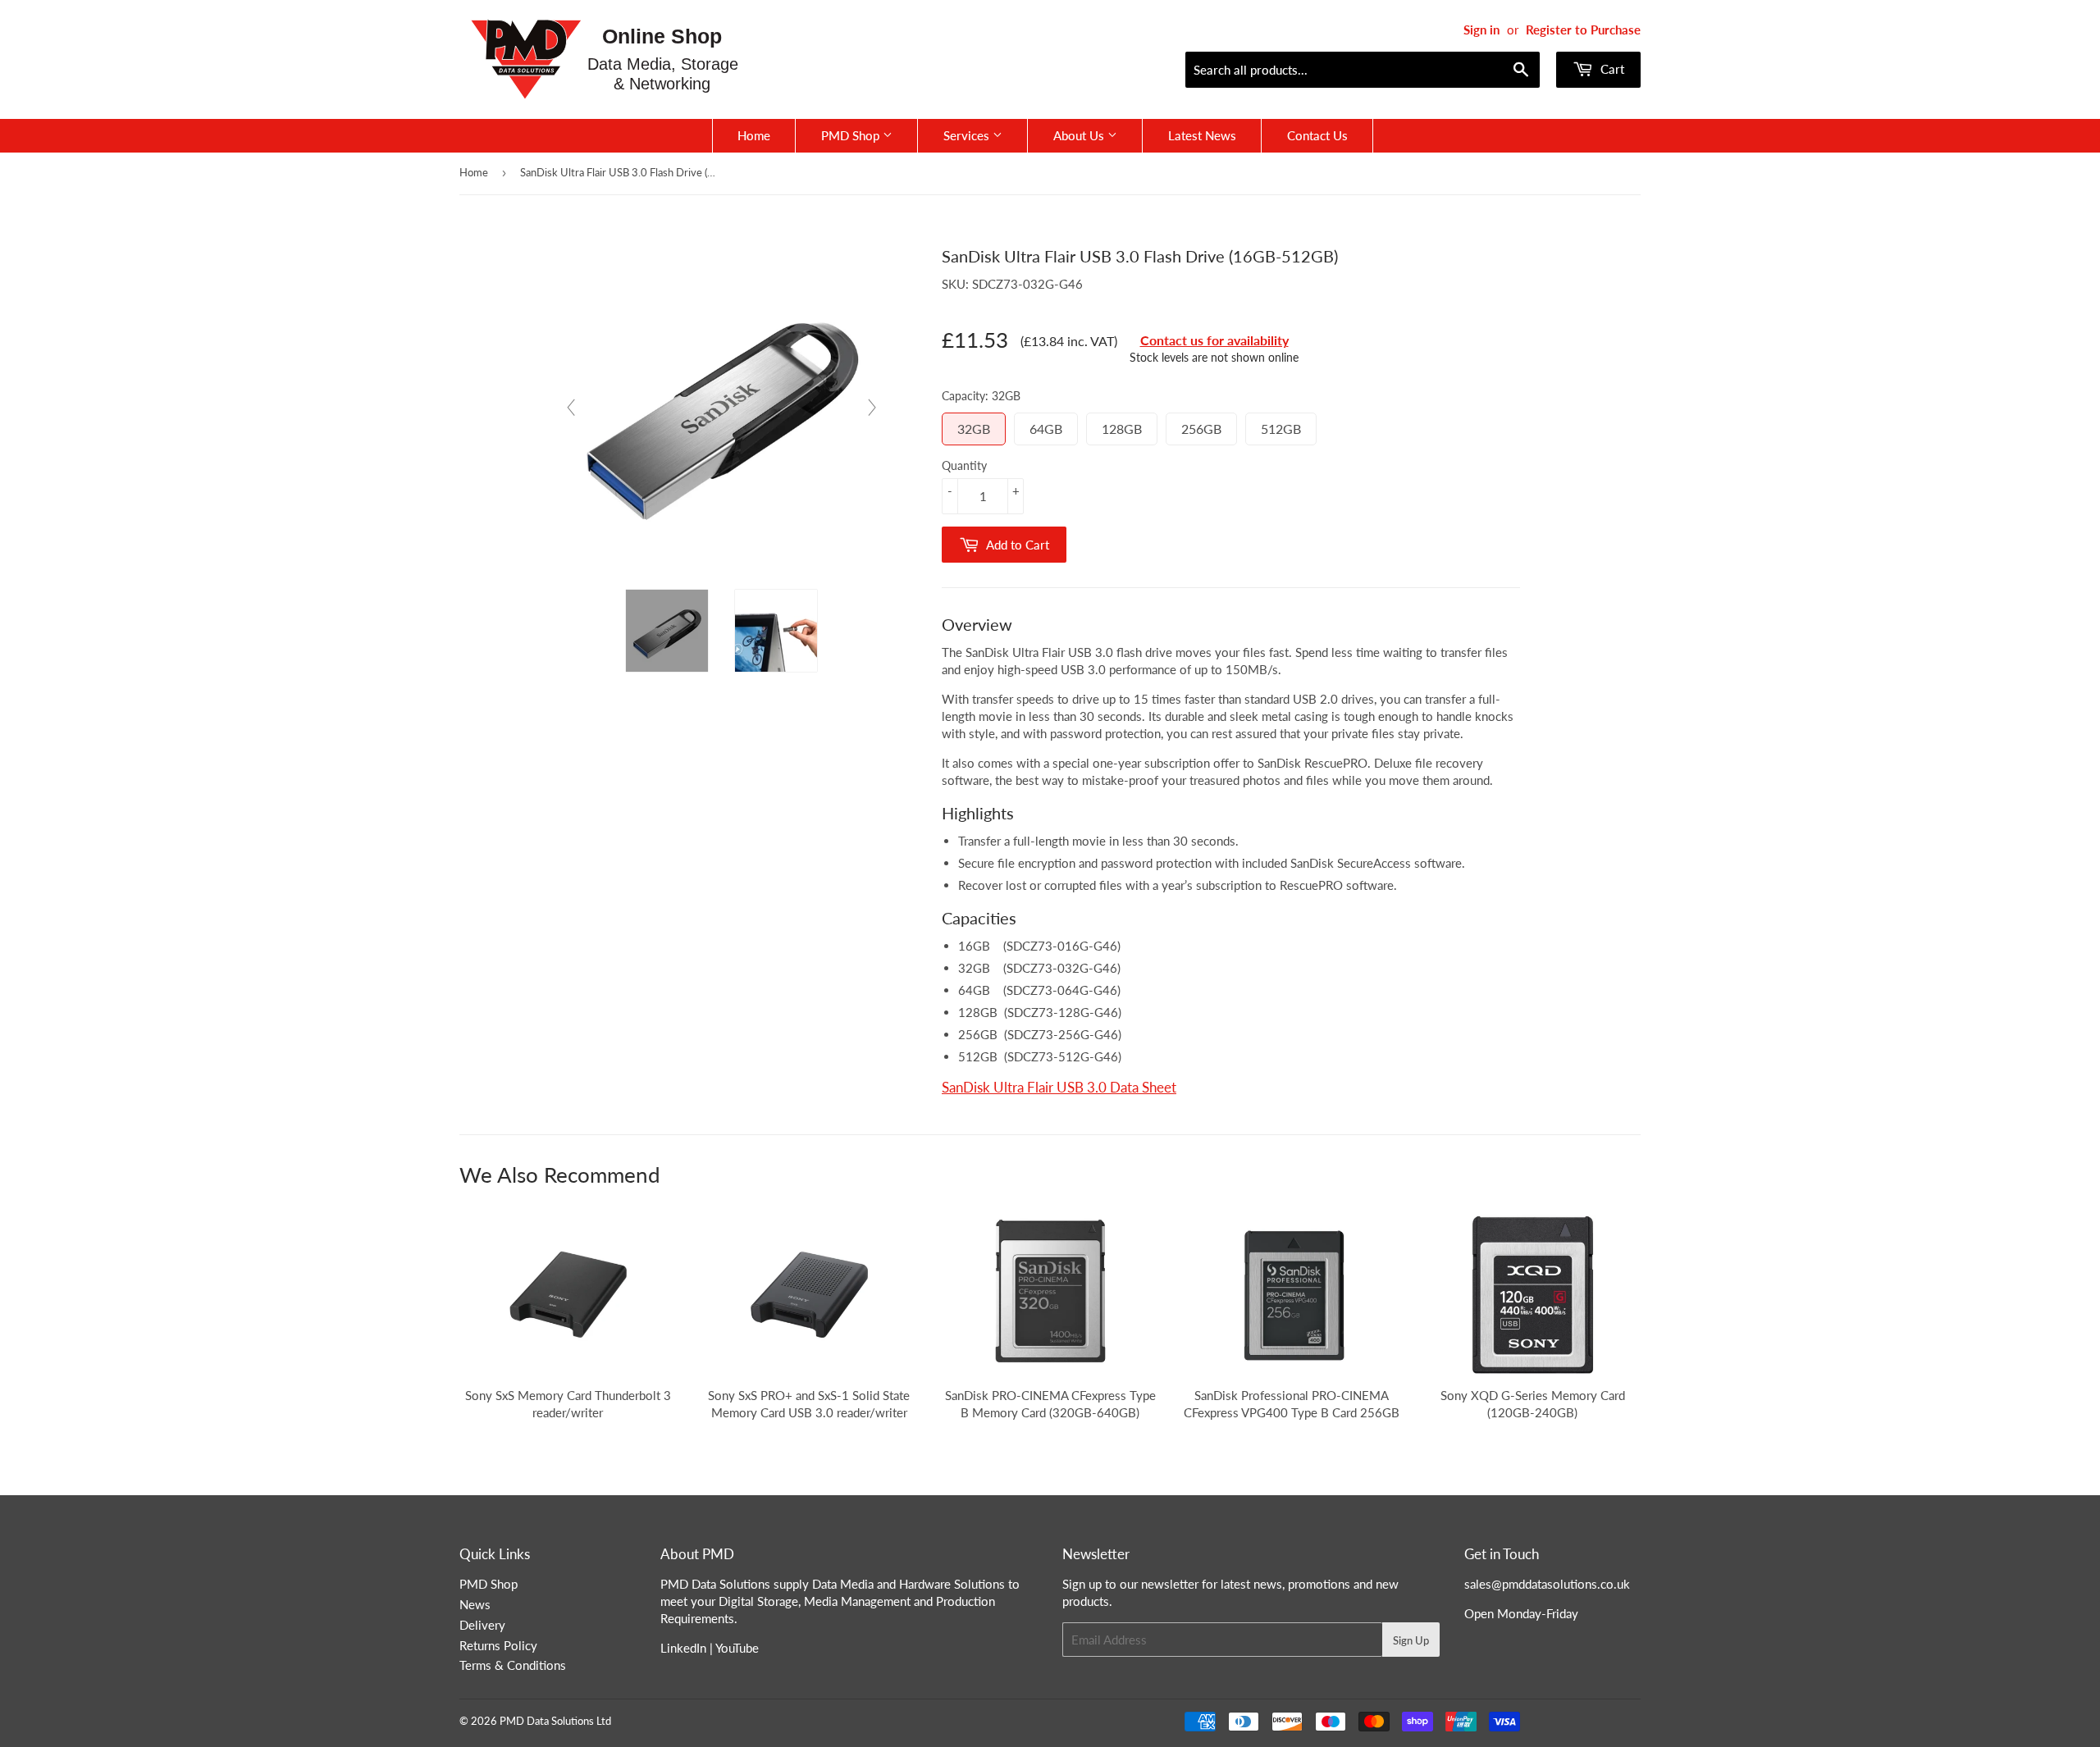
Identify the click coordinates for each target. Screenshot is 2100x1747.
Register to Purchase (1583, 30)
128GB (1122, 429)
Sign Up (1411, 1640)
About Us (1080, 135)
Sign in (1481, 30)
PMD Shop (852, 135)
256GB (1201, 429)
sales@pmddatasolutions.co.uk (1547, 1584)
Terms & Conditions (513, 1665)
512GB (1281, 429)
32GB (974, 429)
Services (968, 135)
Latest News (1202, 135)
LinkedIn (683, 1648)
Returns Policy (498, 1645)
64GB (1046, 429)
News (475, 1604)
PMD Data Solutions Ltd (555, 1721)
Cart (1611, 69)
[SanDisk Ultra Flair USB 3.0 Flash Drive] (667, 631)
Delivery (482, 1625)
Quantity (964, 465)
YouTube (737, 1648)
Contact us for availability (1214, 340)
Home (754, 135)
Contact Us (1317, 135)
